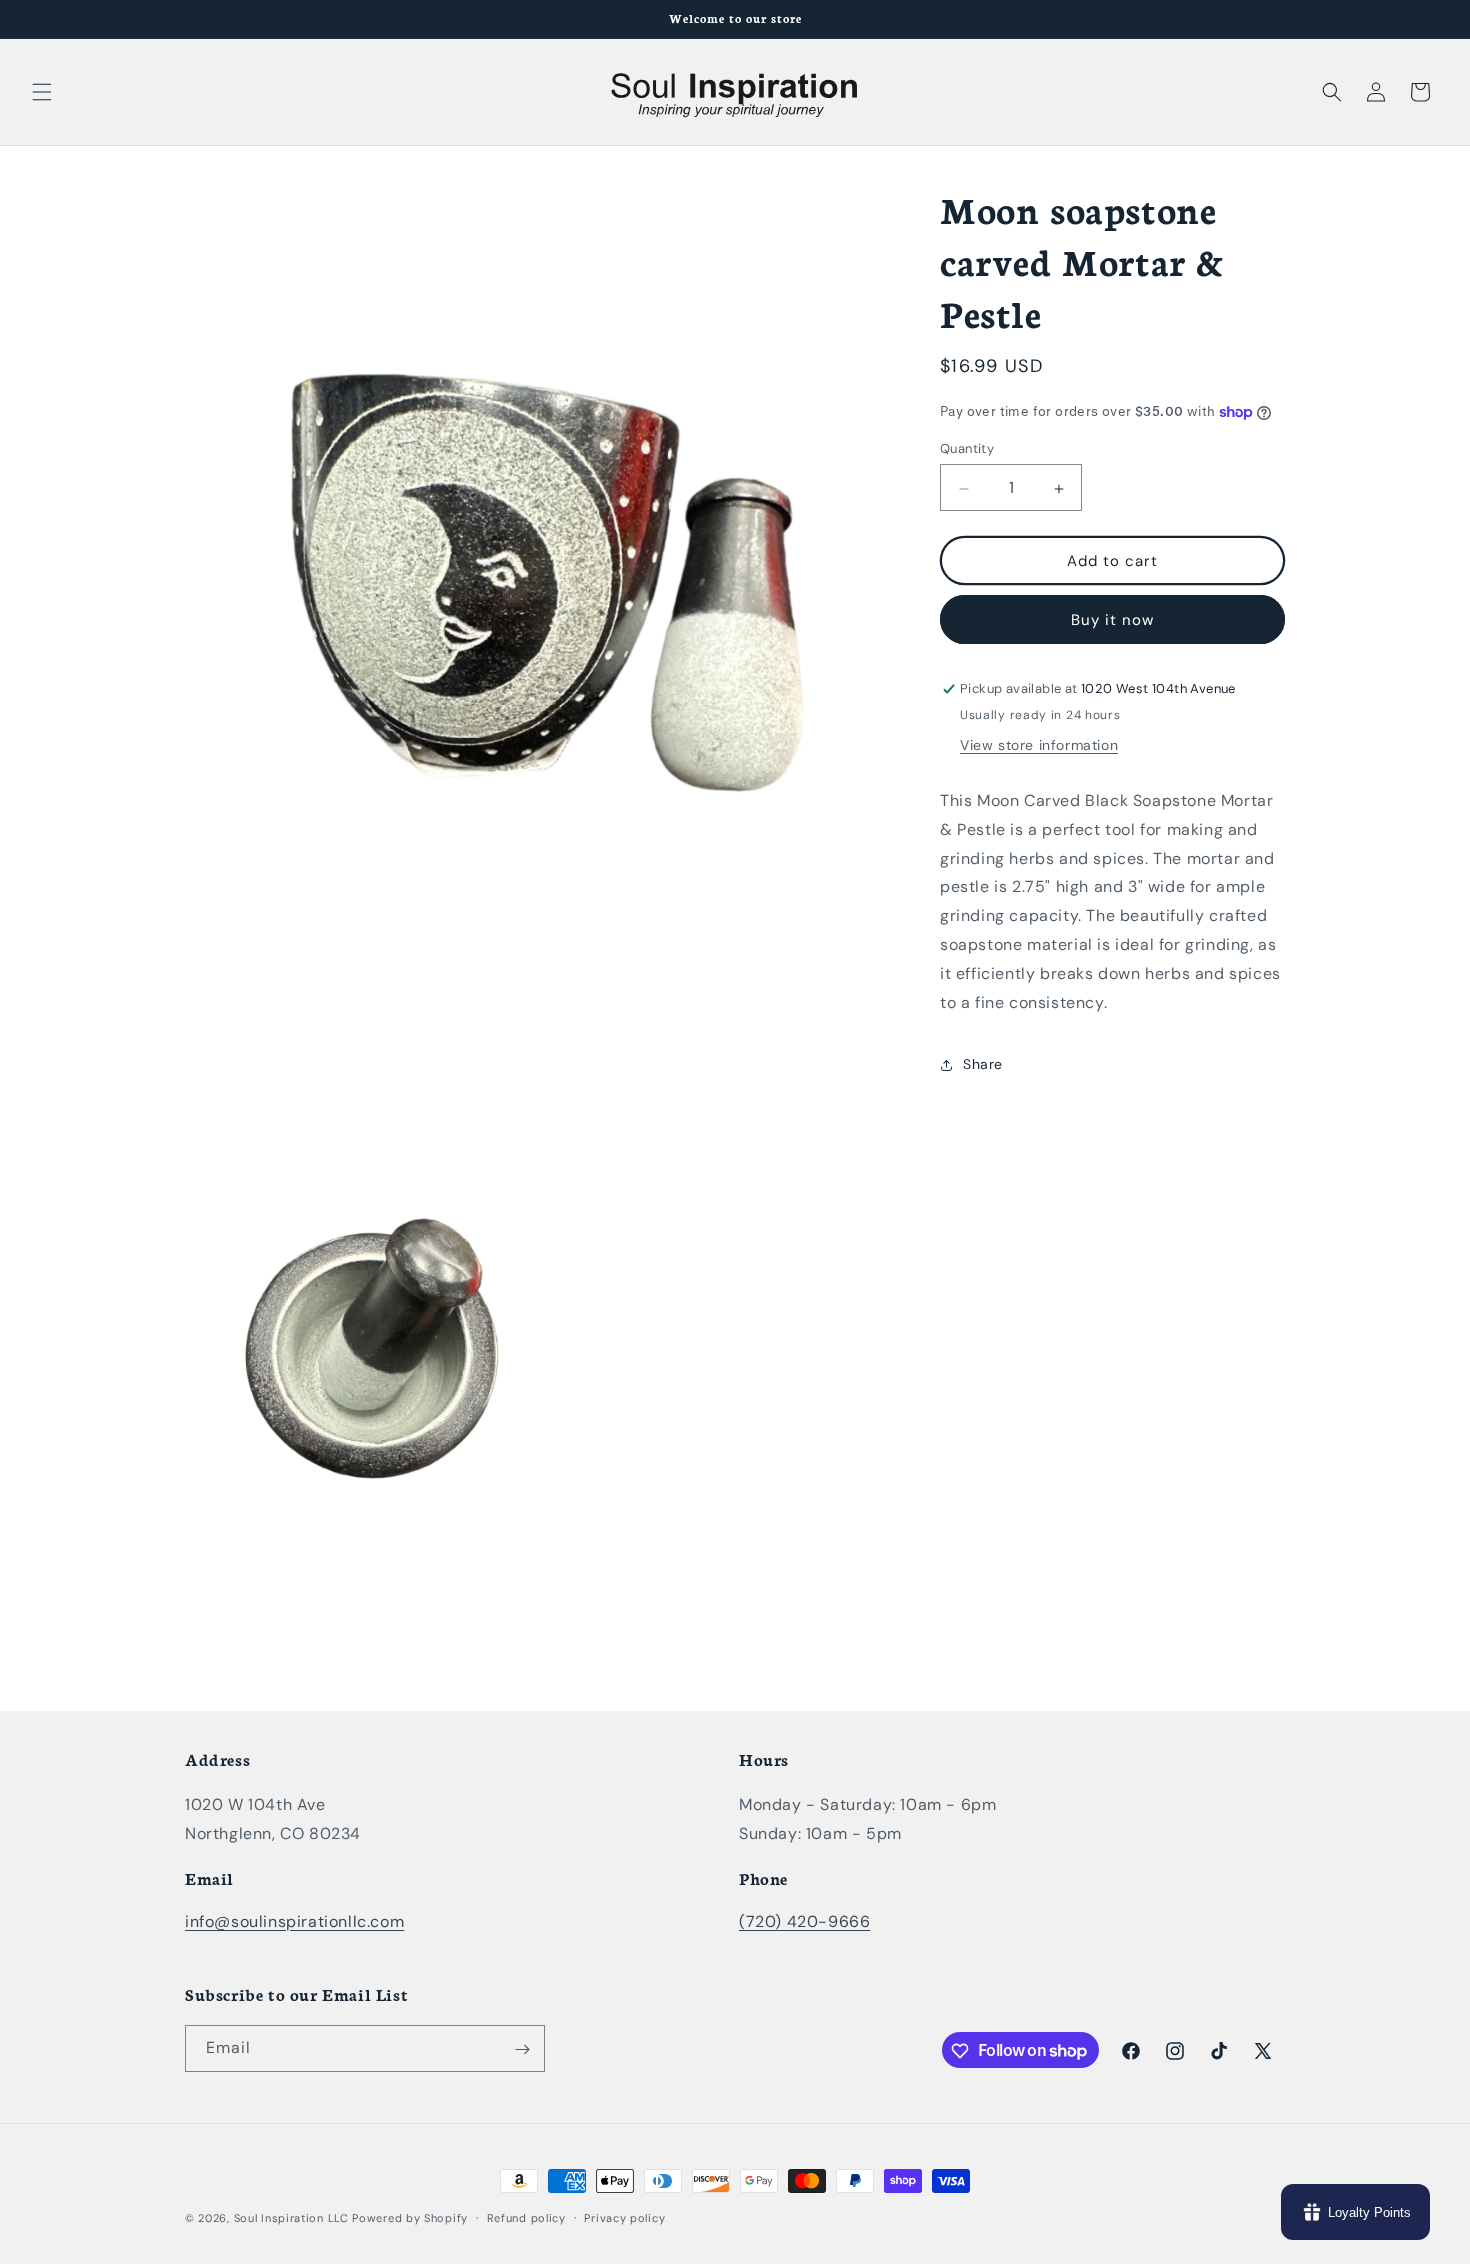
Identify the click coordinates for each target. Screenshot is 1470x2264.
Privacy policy (624, 2217)
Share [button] (983, 1065)
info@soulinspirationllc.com (294, 1920)
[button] (42, 92)
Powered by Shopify (410, 2218)
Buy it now (1112, 621)
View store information (1039, 746)
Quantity (967, 449)
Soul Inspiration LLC (291, 2218)
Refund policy (526, 2217)
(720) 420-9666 (804, 1920)
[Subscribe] (522, 2049)
